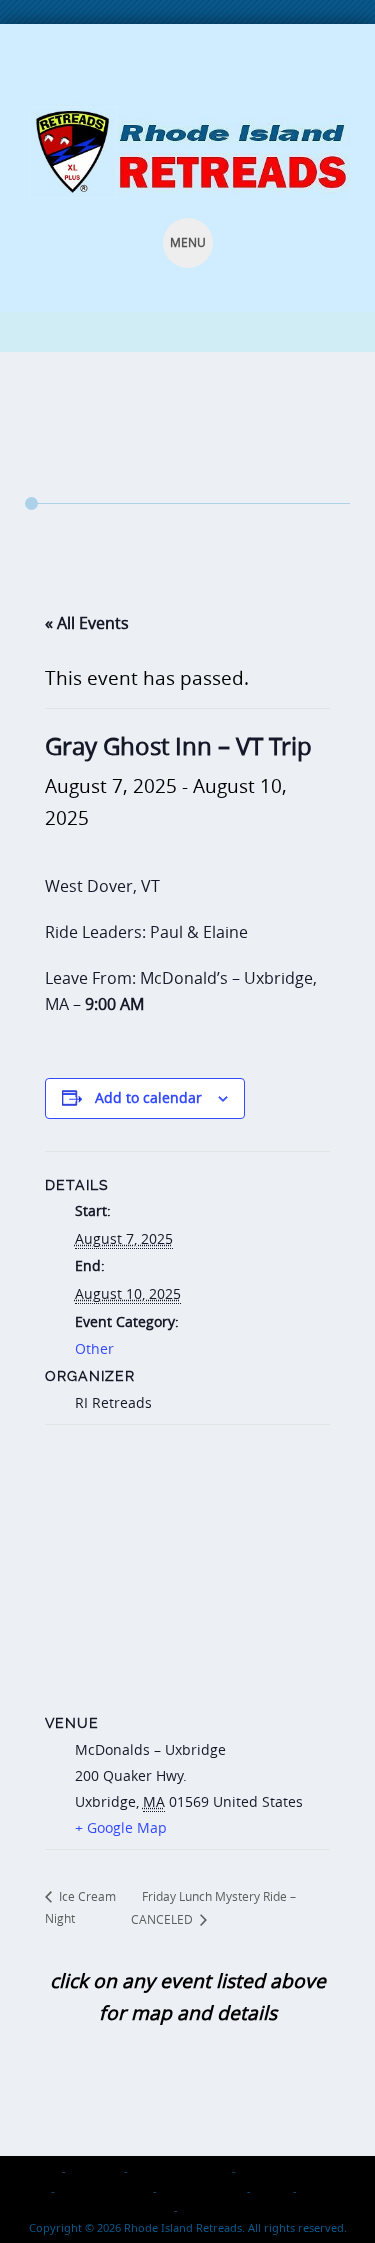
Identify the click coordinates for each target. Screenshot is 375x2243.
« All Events (87, 623)
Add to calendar (148, 1097)
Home (41, 2170)
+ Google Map (121, 1827)
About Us (95, 2170)
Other (94, 1348)
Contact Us (211, 2209)
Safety (272, 2190)
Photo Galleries (202, 2190)
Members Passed (104, 2190)
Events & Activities (180, 2170)
